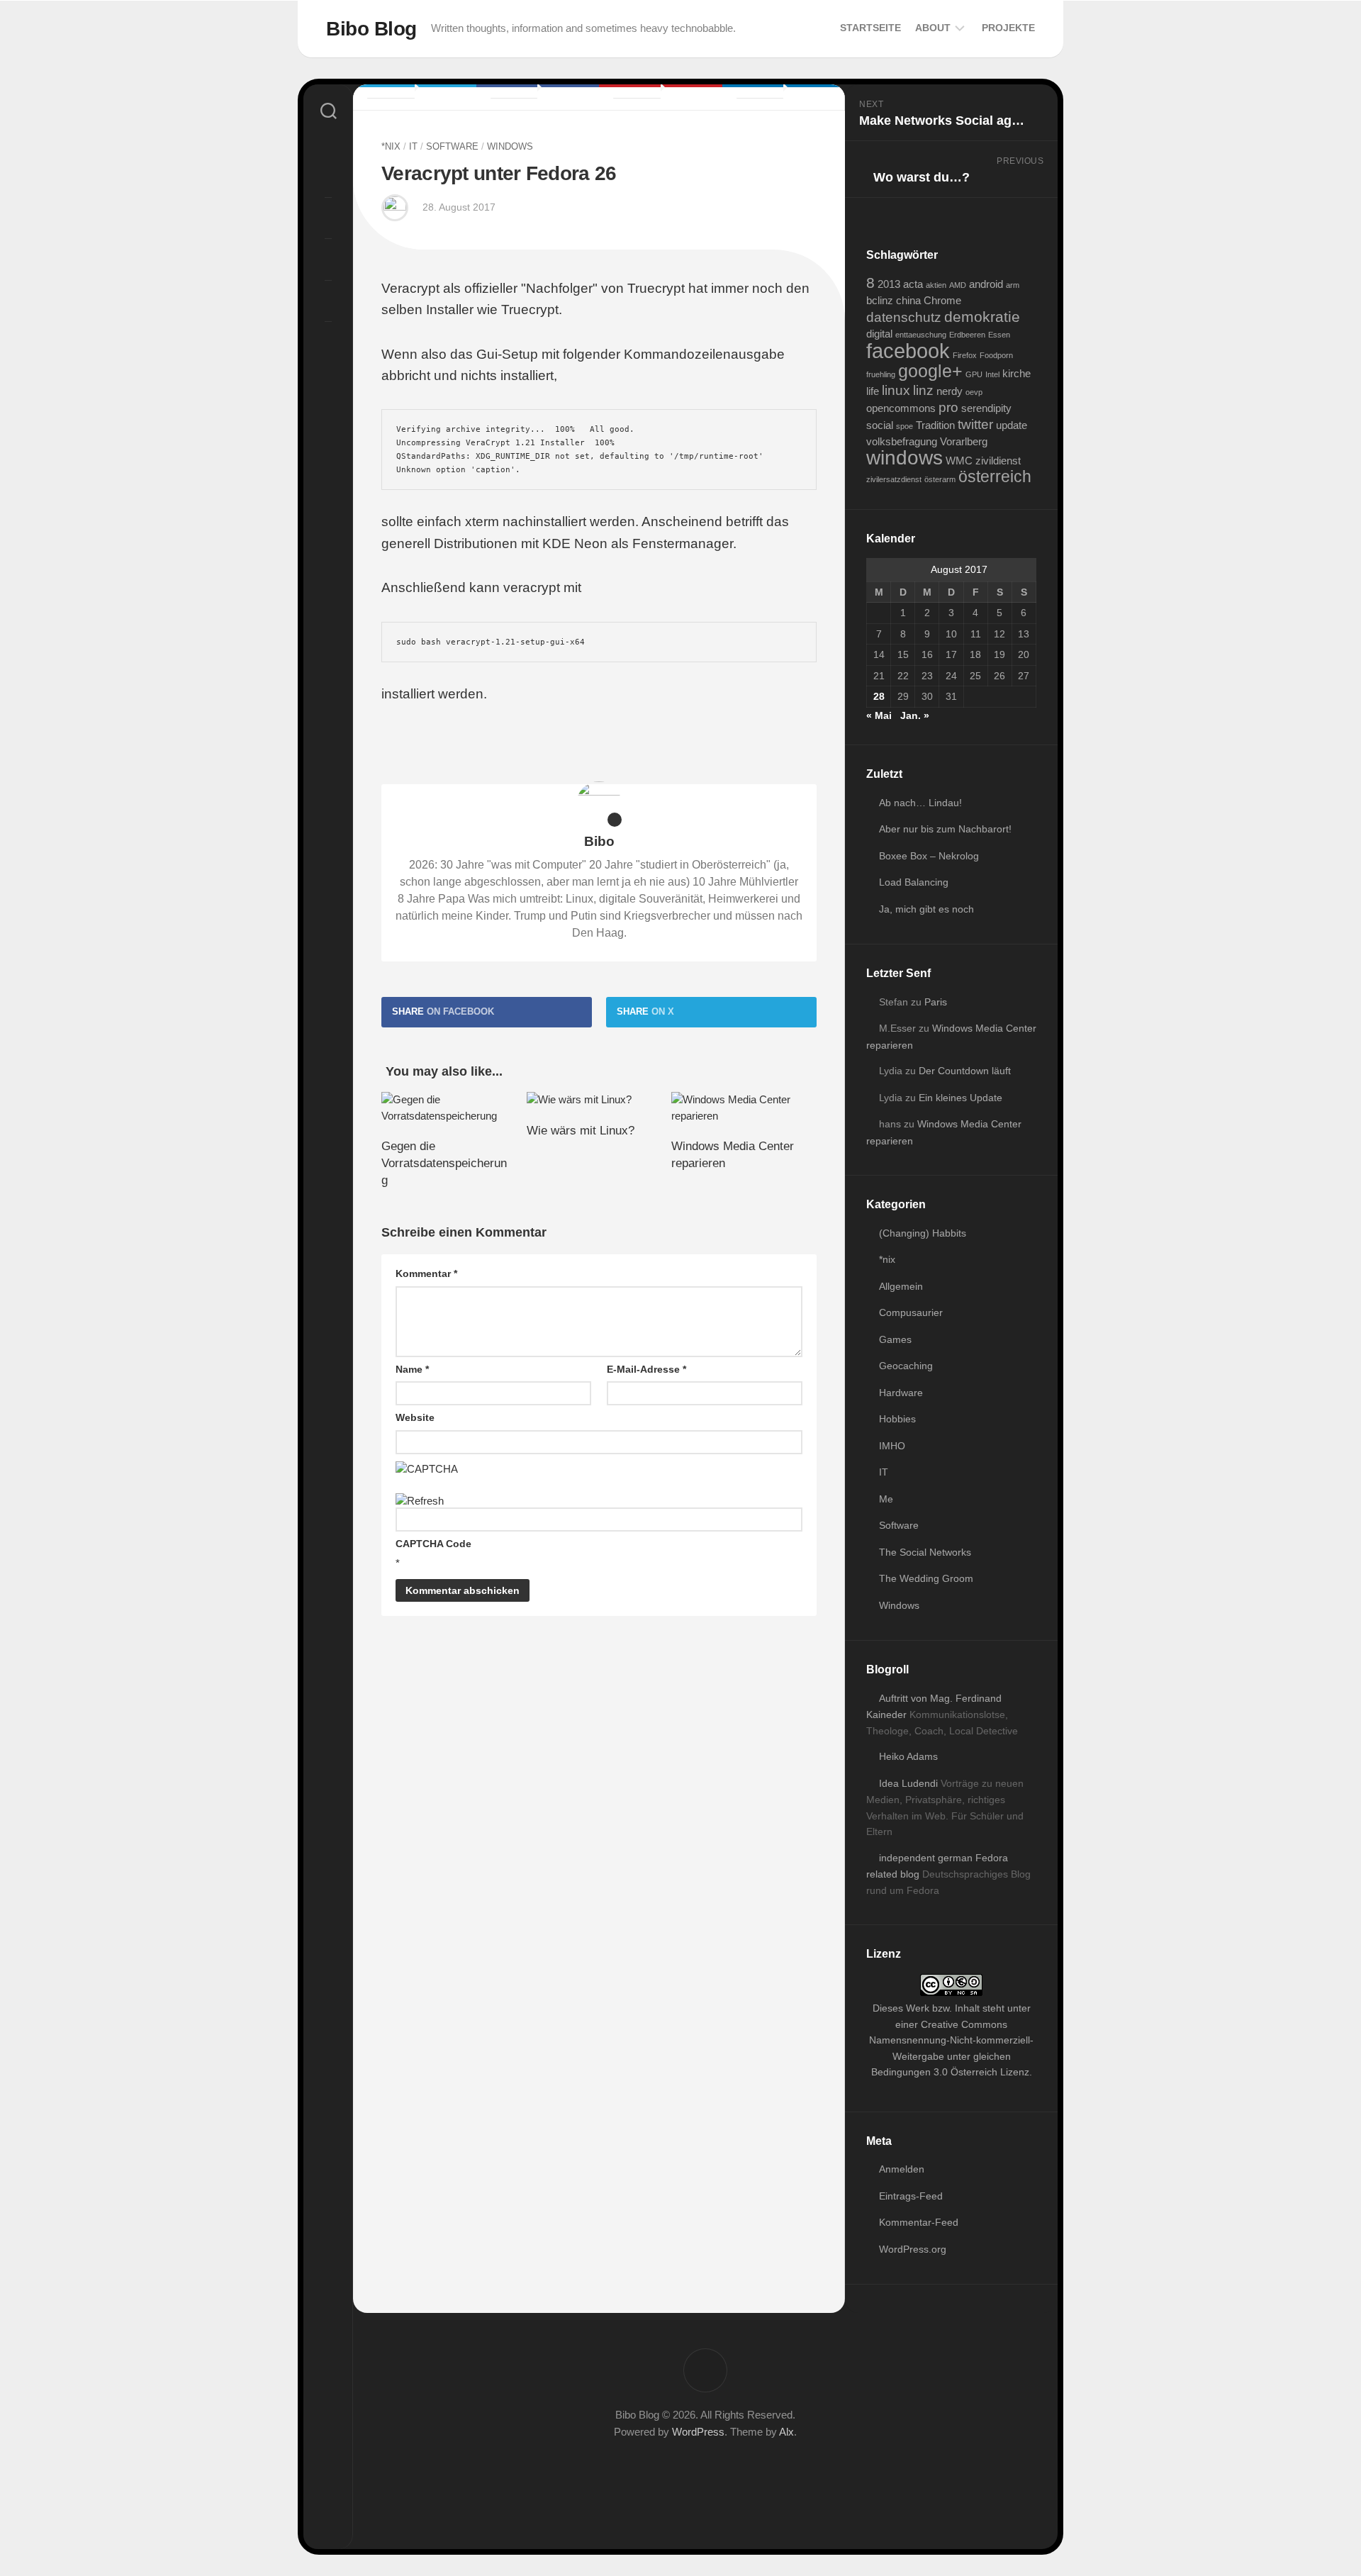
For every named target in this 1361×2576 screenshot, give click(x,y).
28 (879, 696)
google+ (930, 371)
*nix (391, 146)
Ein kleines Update (960, 1098)
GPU (974, 374)
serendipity (986, 408)
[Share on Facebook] (538, 97)
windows (904, 458)
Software (452, 146)
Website (415, 1417)
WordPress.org (913, 2249)
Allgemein (901, 1286)
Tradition (935, 425)
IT (413, 146)
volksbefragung (902, 441)
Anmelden (902, 2169)
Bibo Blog (371, 29)
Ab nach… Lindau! (920, 803)
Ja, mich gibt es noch (926, 909)
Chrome (942, 300)
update (1012, 425)
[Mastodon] (328, 174)
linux (896, 390)
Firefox (965, 355)
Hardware (901, 1393)
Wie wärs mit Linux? (581, 1131)
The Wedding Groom (926, 1578)
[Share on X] (415, 97)
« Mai (879, 715)
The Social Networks (925, 1552)
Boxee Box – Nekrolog (929, 856)
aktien (936, 285)
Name (412, 1369)
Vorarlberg (964, 441)
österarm (940, 479)
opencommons (901, 408)
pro (948, 407)
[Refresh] (420, 1501)
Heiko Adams (908, 1756)
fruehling (881, 374)
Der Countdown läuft (965, 1071)
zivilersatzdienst (894, 479)
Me (886, 1499)
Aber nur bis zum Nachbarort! (945, 829)
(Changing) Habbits (923, 1233)
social (880, 425)
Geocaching (906, 1366)
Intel (992, 374)
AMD (958, 285)
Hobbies (897, 1419)
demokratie (982, 317)
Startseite (870, 28)
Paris (936, 1002)
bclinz (880, 300)
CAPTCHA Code (433, 1544)
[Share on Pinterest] (661, 97)
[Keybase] (328, 340)
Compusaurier (911, 1312)
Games (895, 1339)
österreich (995, 476)
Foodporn (996, 355)
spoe (904, 426)
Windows (510, 146)
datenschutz (904, 317)
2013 (889, 284)
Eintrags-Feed (911, 2196)
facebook (908, 351)
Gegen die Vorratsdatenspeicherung (444, 1163)
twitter (975, 424)
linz (923, 390)
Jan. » (915, 715)
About (933, 28)
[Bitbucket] (328, 299)
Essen (999, 335)
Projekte (1008, 28)
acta (913, 284)
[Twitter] (328, 216)
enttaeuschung (921, 335)
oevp (974, 392)
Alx (786, 2432)
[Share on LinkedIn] (784, 97)
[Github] (328, 257)
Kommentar (426, 1273)
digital (879, 334)
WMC (959, 461)
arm (1013, 285)
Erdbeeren (967, 335)
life (873, 391)
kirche (1016, 373)
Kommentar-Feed (919, 2222)
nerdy (950, 391)
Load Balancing (914, 882)
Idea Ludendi (908, 1783)
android (986, 284)
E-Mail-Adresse (646, 1369)
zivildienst (998, 461)
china (908, 300)
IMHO (892, 1446)
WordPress (698, 2432)
